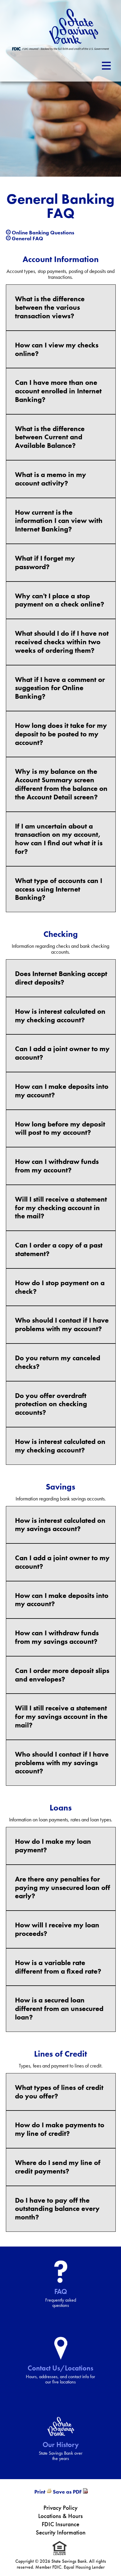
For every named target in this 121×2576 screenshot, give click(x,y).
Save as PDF (67, 2492)
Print (40, 2492)
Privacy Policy (60, 2508)
